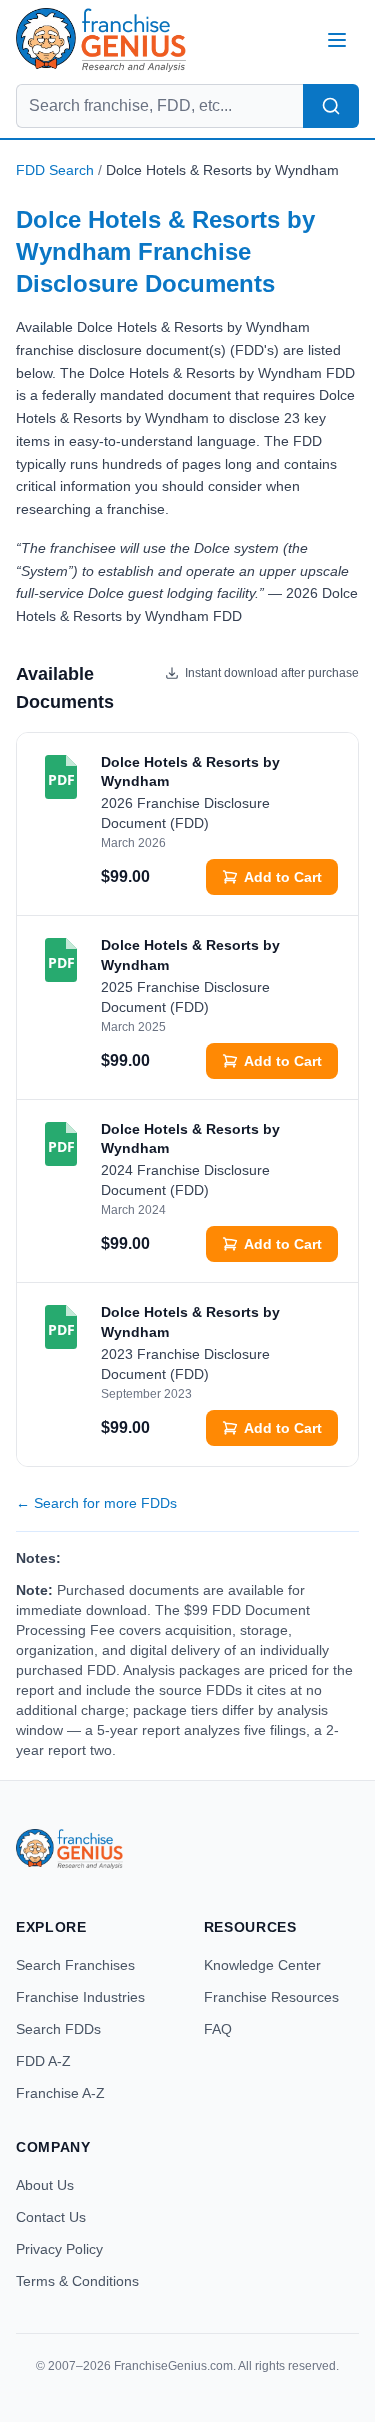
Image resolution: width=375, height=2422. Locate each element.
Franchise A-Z (60, 2093)
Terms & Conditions (77, 2281)
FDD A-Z (43, 2061)
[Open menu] (337, 40)
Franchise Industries (80, 1997)
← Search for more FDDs (96, 1503)
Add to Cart (283, 877)
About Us (45, 2185)
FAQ (218, 2029)
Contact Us (51, 2217)
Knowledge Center (262, 1965)
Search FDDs (58, 2029)
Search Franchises (75, 1965)
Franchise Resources (271, 1997)
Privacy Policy (59, 2249)
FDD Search (55, 170)
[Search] (331, 106)
